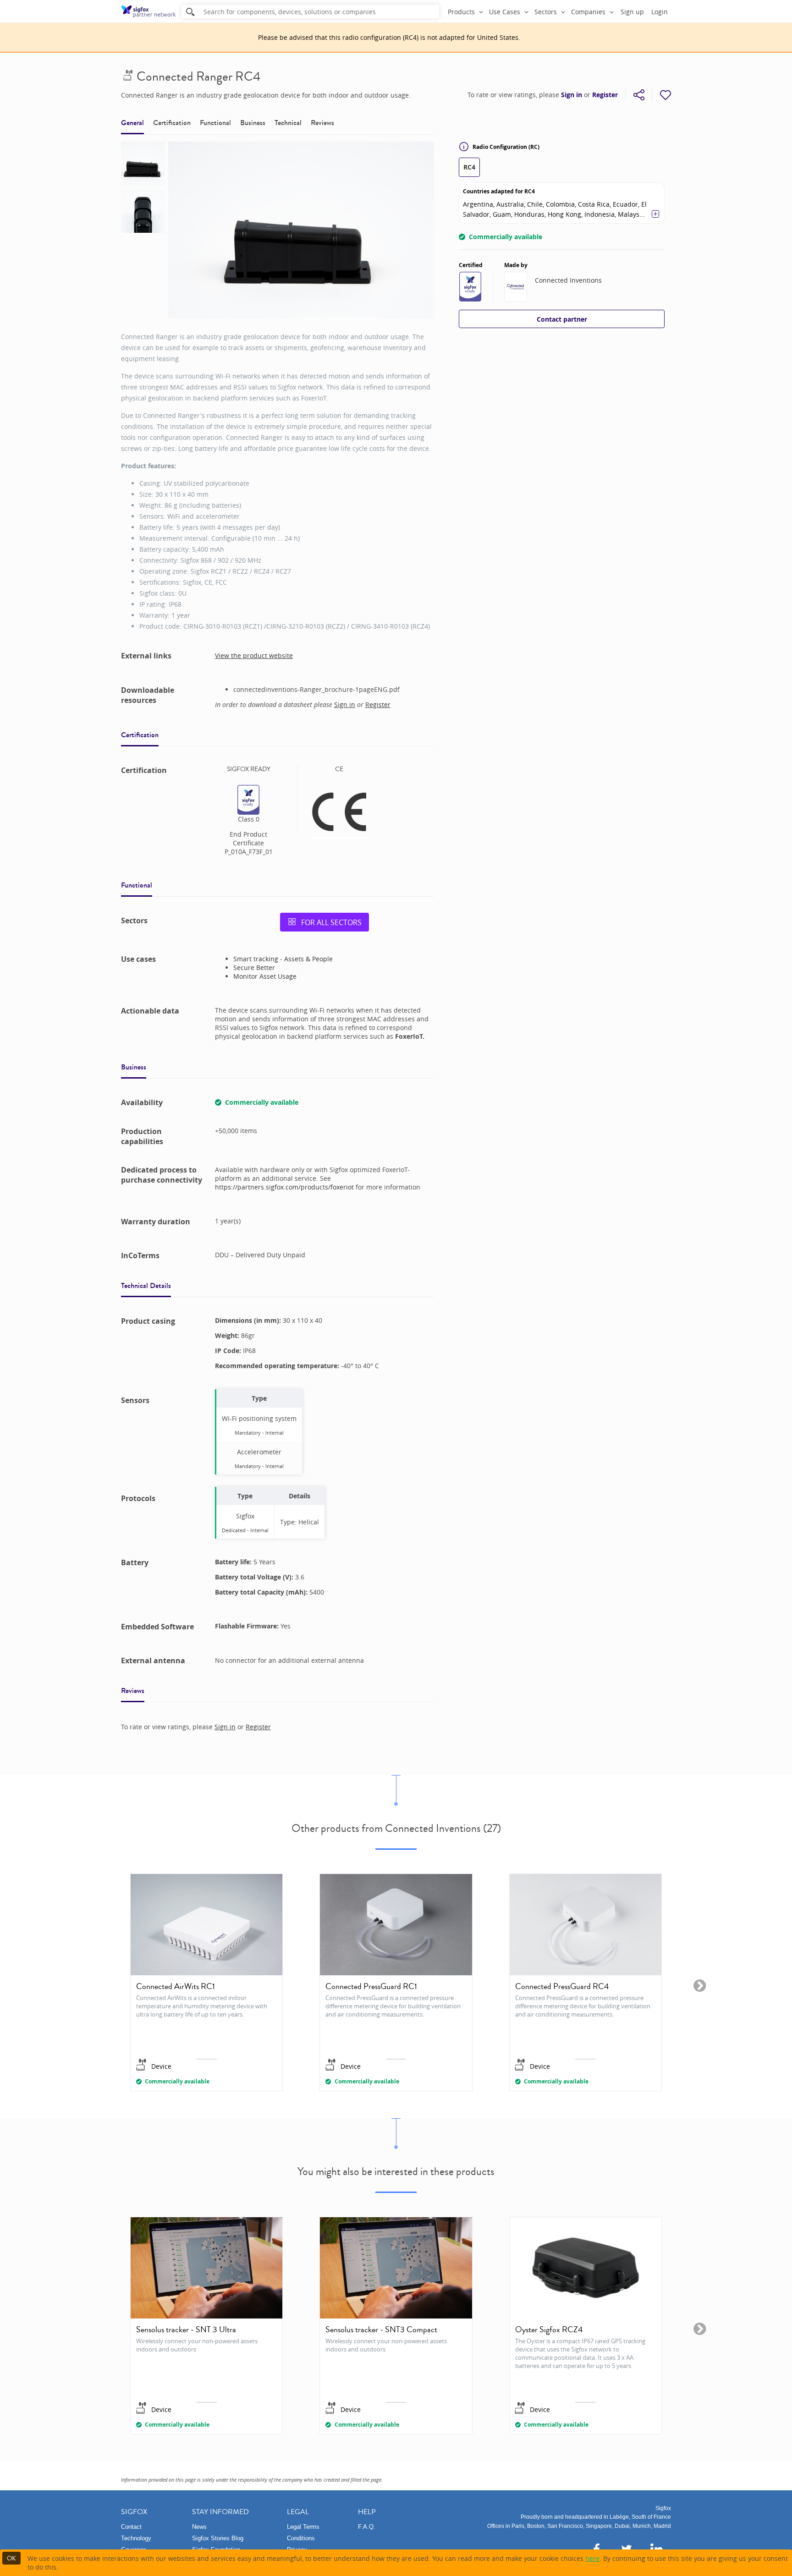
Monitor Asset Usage (265, 976)
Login (660, 12)
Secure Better (254, 967)
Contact (131, 2527)
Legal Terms (303, 2527)
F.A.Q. (367, 2527)
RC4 (469, 167)
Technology (136, 2538)
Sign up (632, 12)
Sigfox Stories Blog (218, 2538)
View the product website (254, 655)
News (199, 2527)
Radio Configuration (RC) (506, 147)
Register (605, 95)
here (592, 2558)
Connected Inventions (568, 280)
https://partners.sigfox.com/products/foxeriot (285, 1187)
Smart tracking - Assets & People (283, 959)
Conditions (301, 2538)
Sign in (572, 95)
